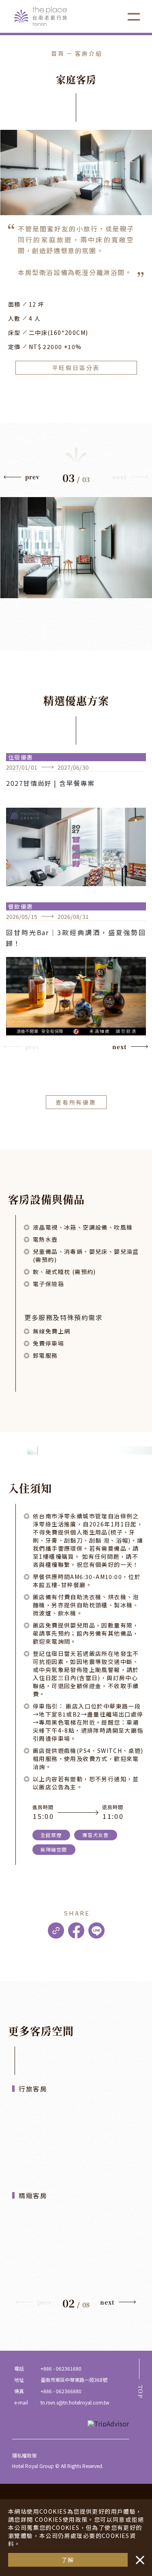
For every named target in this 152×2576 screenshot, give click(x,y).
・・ (138, 2556)
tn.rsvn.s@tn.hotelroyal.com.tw (75, 2402)
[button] (22, 479)
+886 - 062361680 (61, 2368)
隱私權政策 (24, 2455)
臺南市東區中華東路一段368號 (74, 2380)
